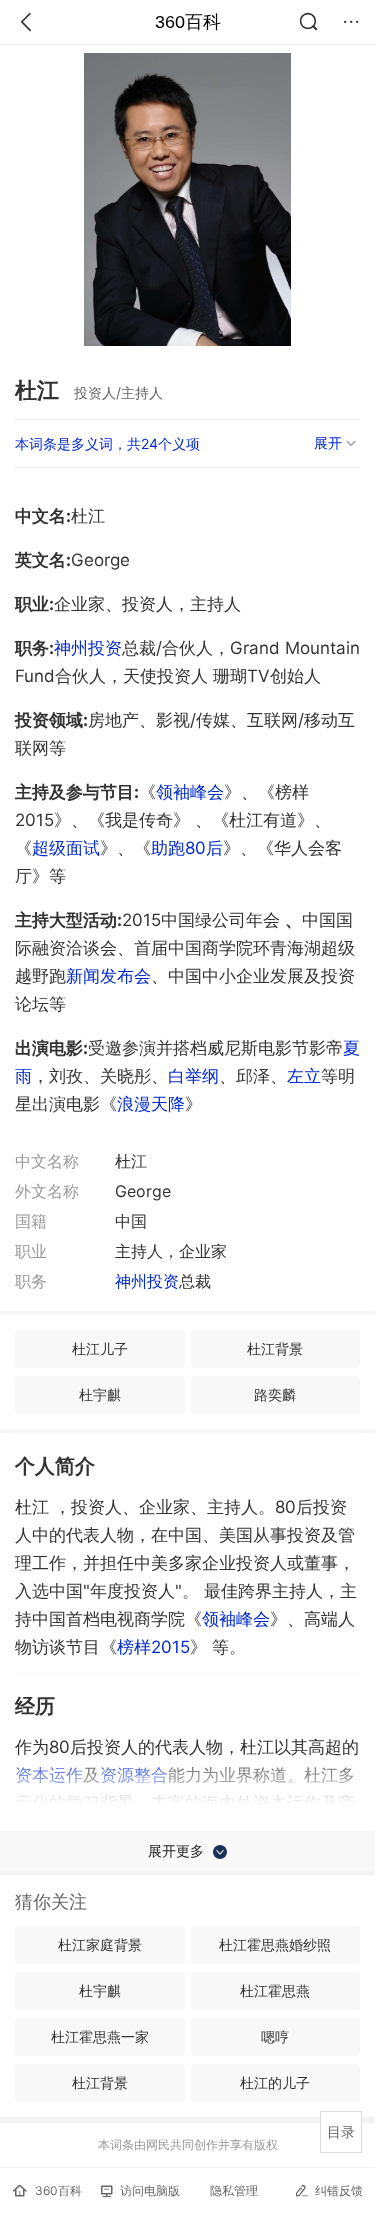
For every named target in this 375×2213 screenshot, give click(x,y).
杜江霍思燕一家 (100, 2036)
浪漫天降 (151, 1104)
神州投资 (88, 648)
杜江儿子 (100, 1348)
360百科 (188, 22)
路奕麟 (275, 1394)
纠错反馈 (339, 2190)
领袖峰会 (190, 792)
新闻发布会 (108, 976)
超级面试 (66, 848)
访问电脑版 (150, 2190)
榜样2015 (153, 1647)
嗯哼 (275, 2036)
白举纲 (193, 1076)
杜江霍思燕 (275, 1990)
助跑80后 (187, 848)
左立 (304, 1076)
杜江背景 (275, 1348)
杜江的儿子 (275, 2082)
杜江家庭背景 (100, 1944)
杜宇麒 (100, 1394)
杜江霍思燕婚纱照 (275, 1944)
